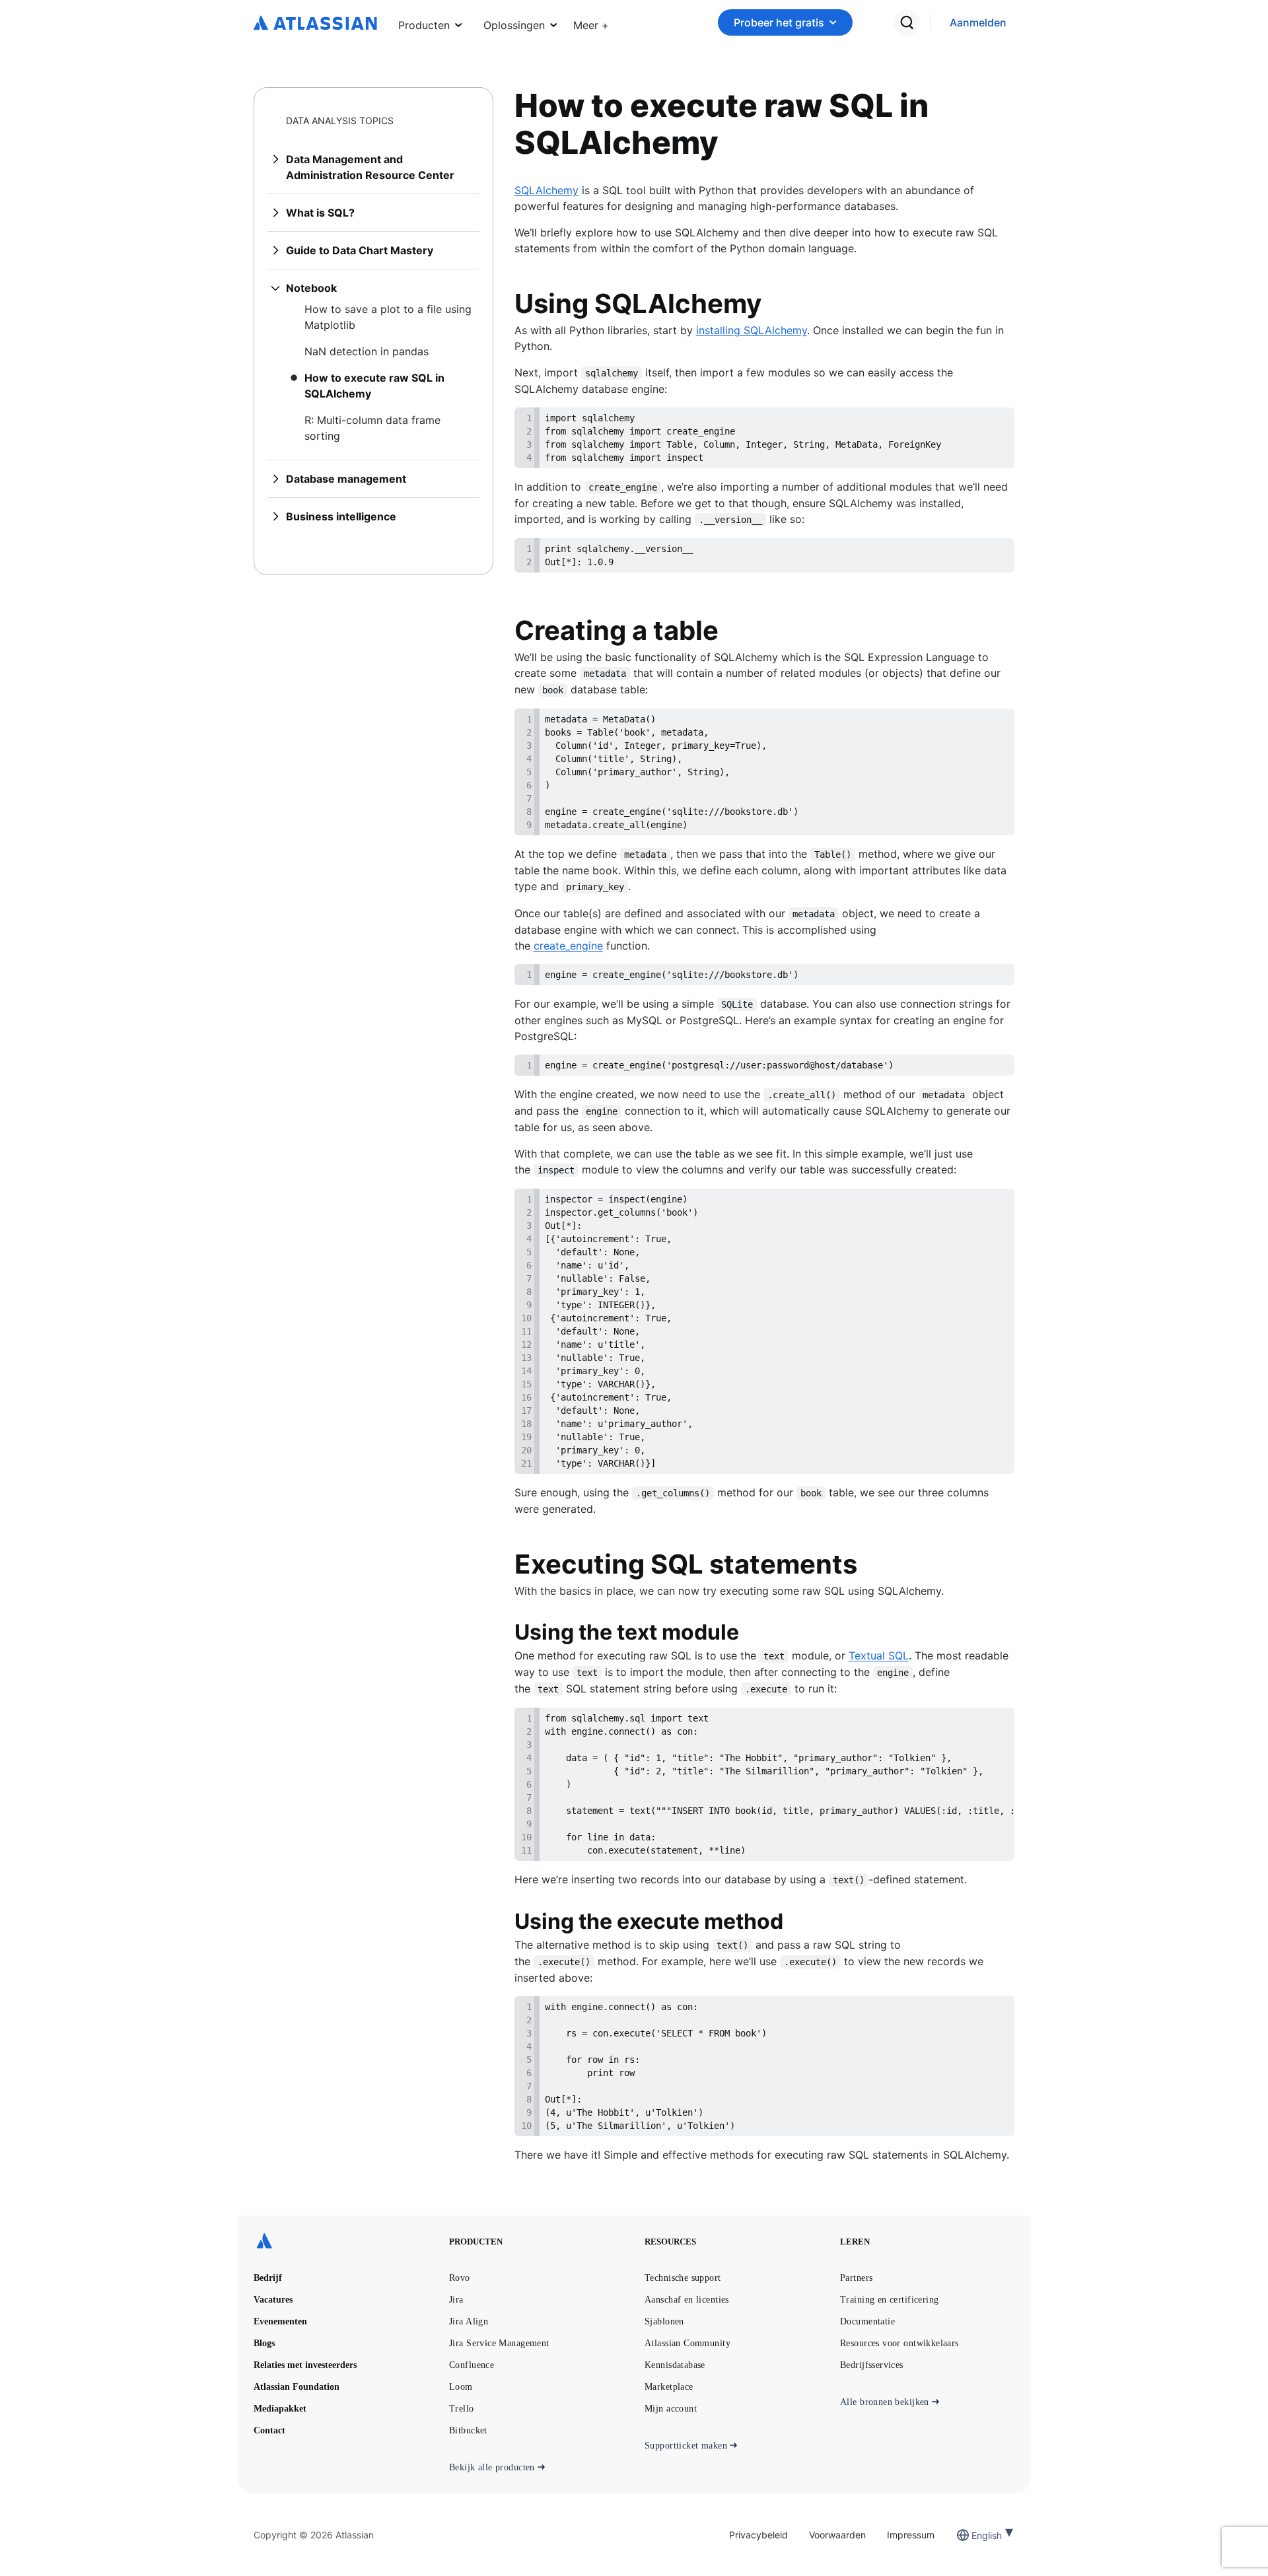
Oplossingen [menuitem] (514, 25)
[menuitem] (591, 22)
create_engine (568, 946)
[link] (978, 23)
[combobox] (973, 2535)
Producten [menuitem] (424, 25)
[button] (591, 22)
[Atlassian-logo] (315, 24)
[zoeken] (907, 22)
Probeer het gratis (779, 22)
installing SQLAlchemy (752, 330)
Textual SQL (879, 1655)
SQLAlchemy (546, 190)
